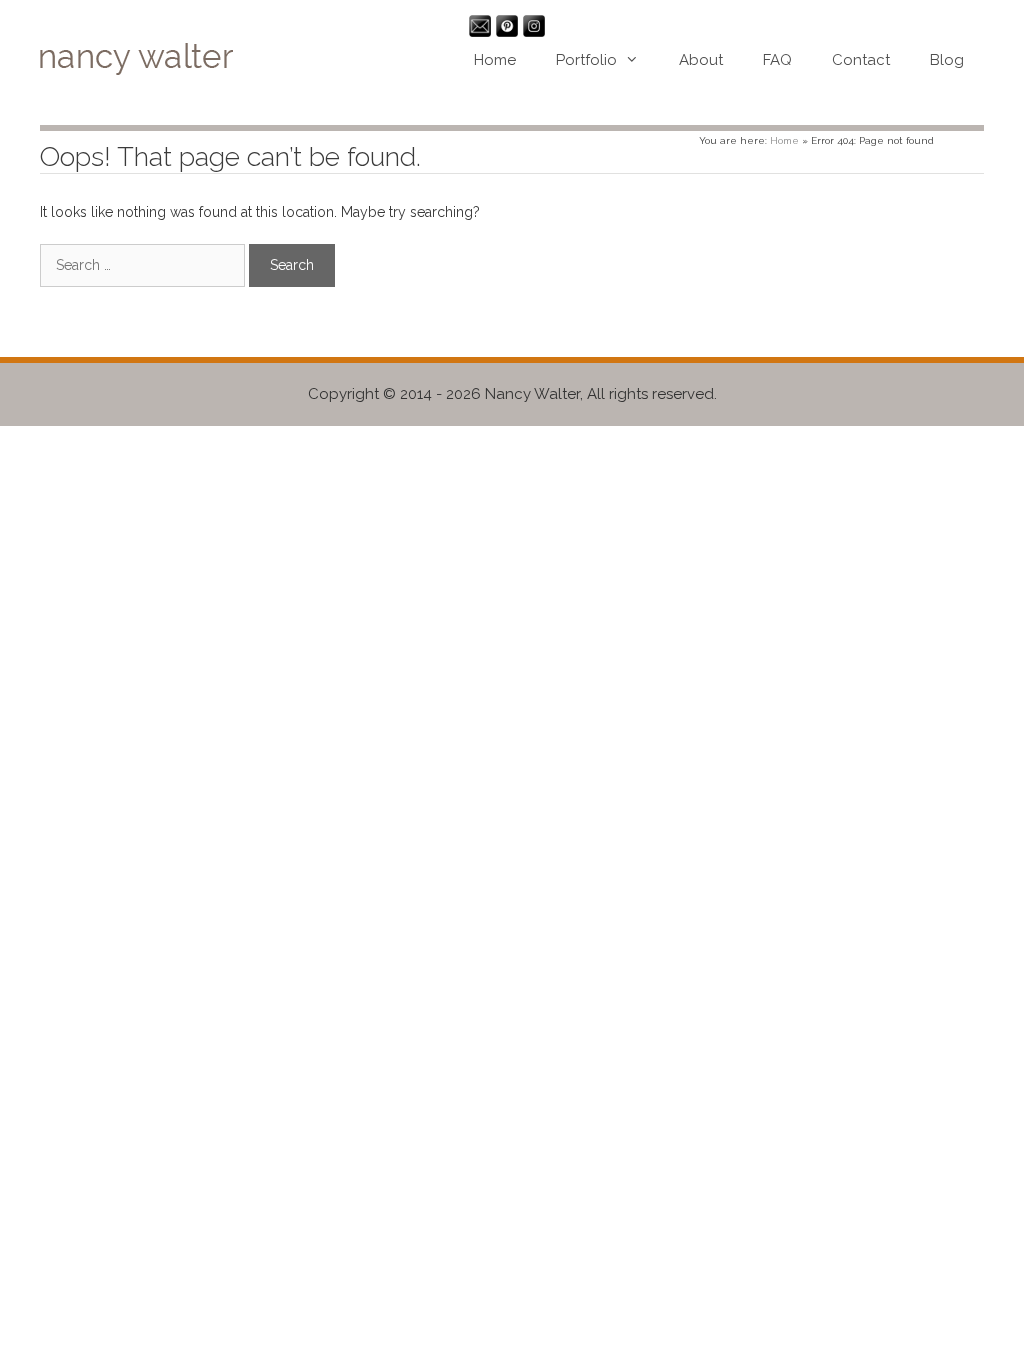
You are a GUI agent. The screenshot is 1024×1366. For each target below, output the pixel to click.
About (701, 60)
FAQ (777, 60)
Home (495, 60)
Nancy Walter (532, 394)
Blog (947, 60)
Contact (861, 60)
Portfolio (586, 60)
